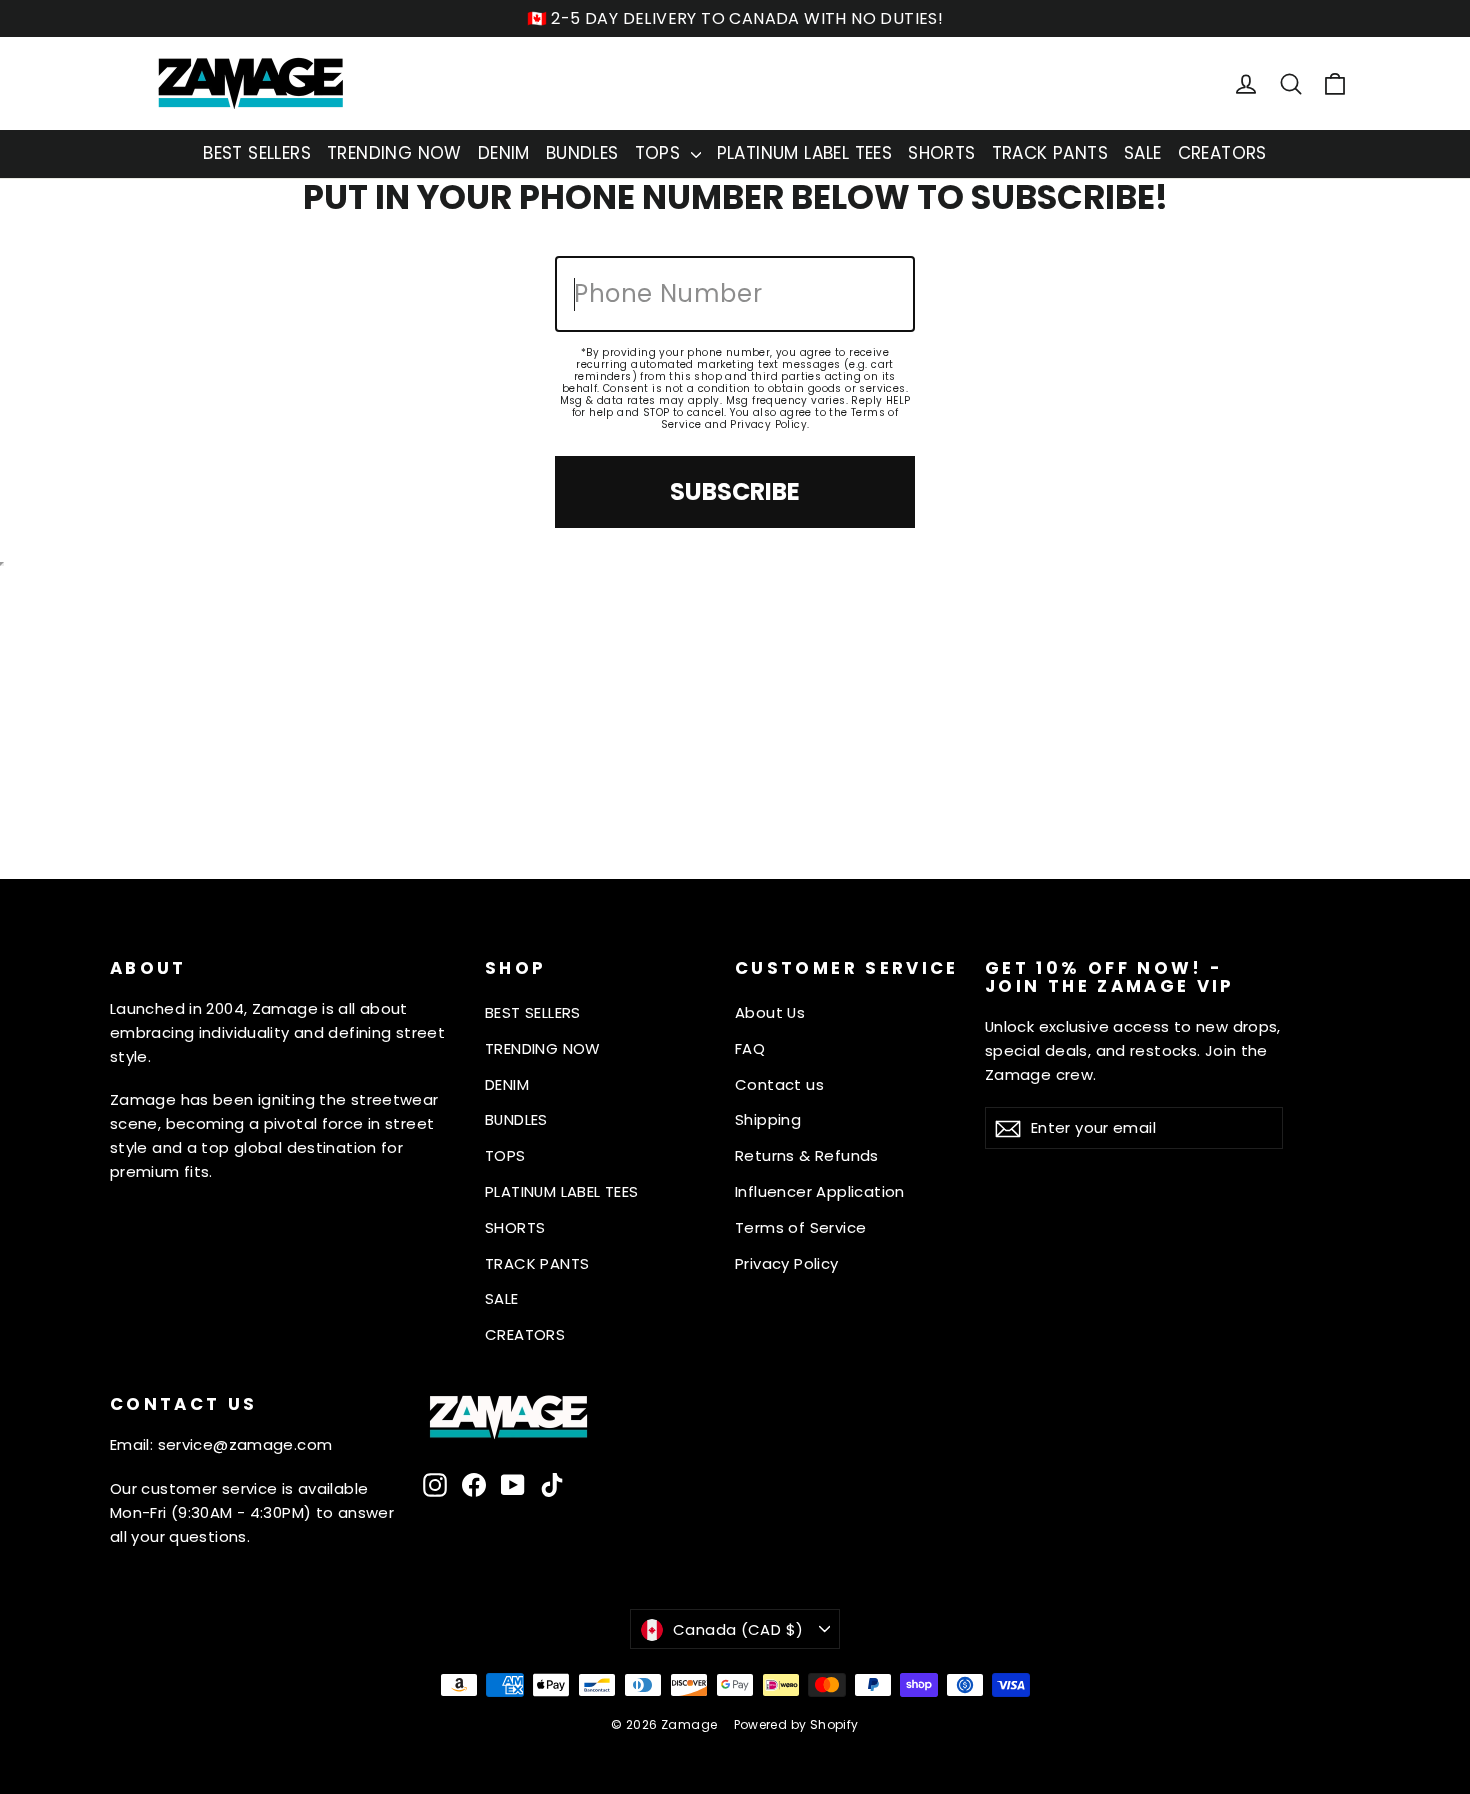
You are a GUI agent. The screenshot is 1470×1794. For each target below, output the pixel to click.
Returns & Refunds (807, 1155)
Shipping (768, 1119)
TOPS (660, 153)
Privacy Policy (768, 424)
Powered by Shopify (796, 1724)
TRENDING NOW (394, 153)
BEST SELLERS (257, 153)
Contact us (779, 1084)
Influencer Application (820, 1191)
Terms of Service (800, 1227)
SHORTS (941, 153)
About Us (770, 1012)
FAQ (750, 1048)
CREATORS (1222, 153)
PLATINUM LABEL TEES (805, 153)
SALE (1143, 153)
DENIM (504, 153)
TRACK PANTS (1050, 153)
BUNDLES (582, 153)
